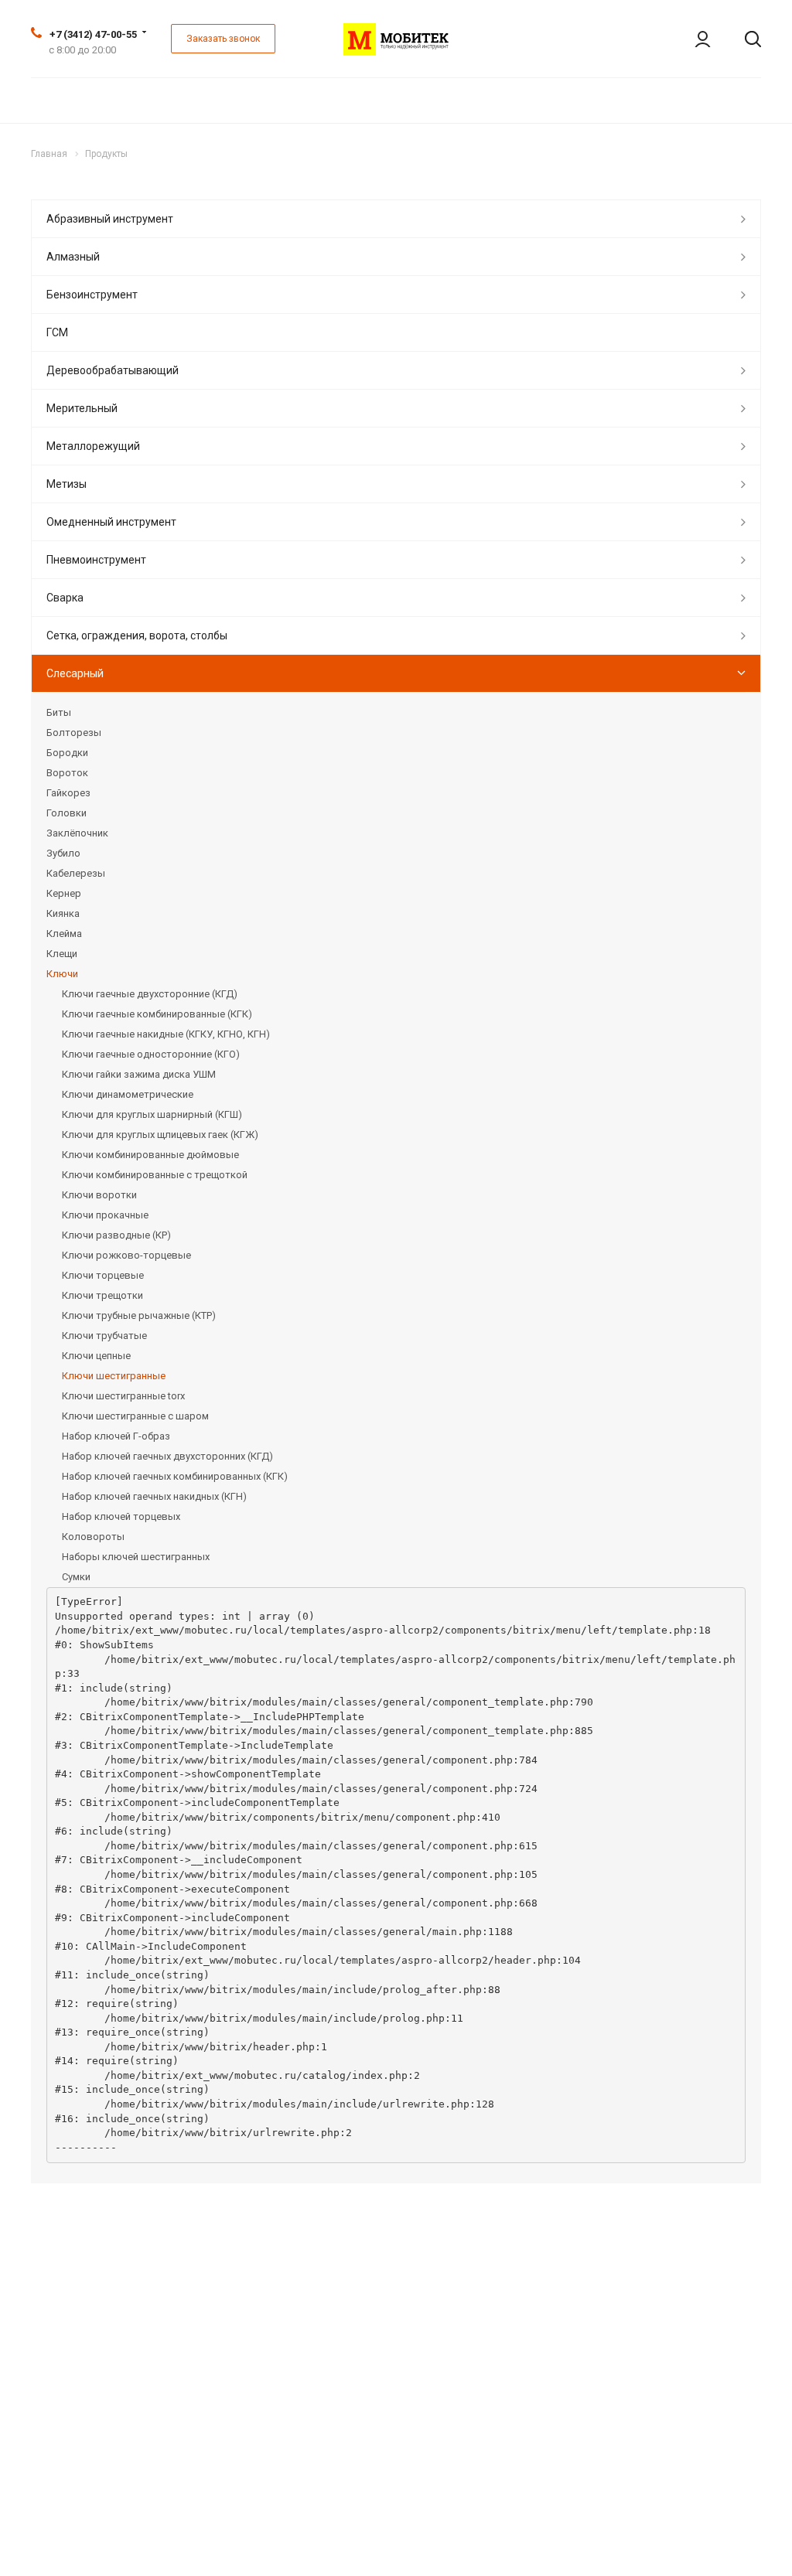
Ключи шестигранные (114, 1376)
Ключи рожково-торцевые (126, 1255)
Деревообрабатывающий (113, 370)
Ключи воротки (99, 1195)
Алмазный (73, 257)
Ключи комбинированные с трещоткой (155, 1175)
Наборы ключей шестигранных (136, 1557)
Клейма (64, 934)
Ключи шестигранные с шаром (135, 1416)
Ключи (62, 974)
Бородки (67, 753)
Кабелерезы (76, 873)
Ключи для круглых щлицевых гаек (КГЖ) (160, 1135)
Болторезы (74, 733)
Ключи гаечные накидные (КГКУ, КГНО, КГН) (166, 1034)
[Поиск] (742, 39)
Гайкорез (68, 793)
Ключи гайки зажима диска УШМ (139, 1074)
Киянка (63, 913)
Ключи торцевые (103, 1275)
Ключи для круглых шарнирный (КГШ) (152, 1114)
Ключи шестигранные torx (123, 1396)
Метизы (67, 484)
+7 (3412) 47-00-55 (93, 34)
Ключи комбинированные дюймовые (150, 1155)
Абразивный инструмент (110, 219)
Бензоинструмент (92, 295)
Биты (59, 712)
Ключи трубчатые (104, 1336)
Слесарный (75, 673)
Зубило (63, 853)
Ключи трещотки (102, 1295)
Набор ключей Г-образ (116, 1436)
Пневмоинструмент (96, 560)
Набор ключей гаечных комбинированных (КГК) (175, 1476)
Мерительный (82, 408)
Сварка (65, 598)
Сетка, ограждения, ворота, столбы (137, 635)
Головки (67, 813)
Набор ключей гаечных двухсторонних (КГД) (167, 1456)
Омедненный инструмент (111, 522)
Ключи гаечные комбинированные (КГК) (157, 1014)
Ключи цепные (96, 1356)
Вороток (67, 773)
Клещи (62, 954)
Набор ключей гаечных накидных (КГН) (154, 1496)
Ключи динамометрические (128, 1094)
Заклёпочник (77, 833)
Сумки (76, 1577)
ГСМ (57, 332)
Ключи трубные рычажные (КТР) (139, 1315)
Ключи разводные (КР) (116, 1235)
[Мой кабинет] (691, 39)
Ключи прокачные (105, 1215)
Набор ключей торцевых (121, 1516)
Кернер (64, 893)
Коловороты (93, 1537)
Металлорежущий (93, 446)
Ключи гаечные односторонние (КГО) (151, 1054)
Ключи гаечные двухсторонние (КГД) (150, 994)
